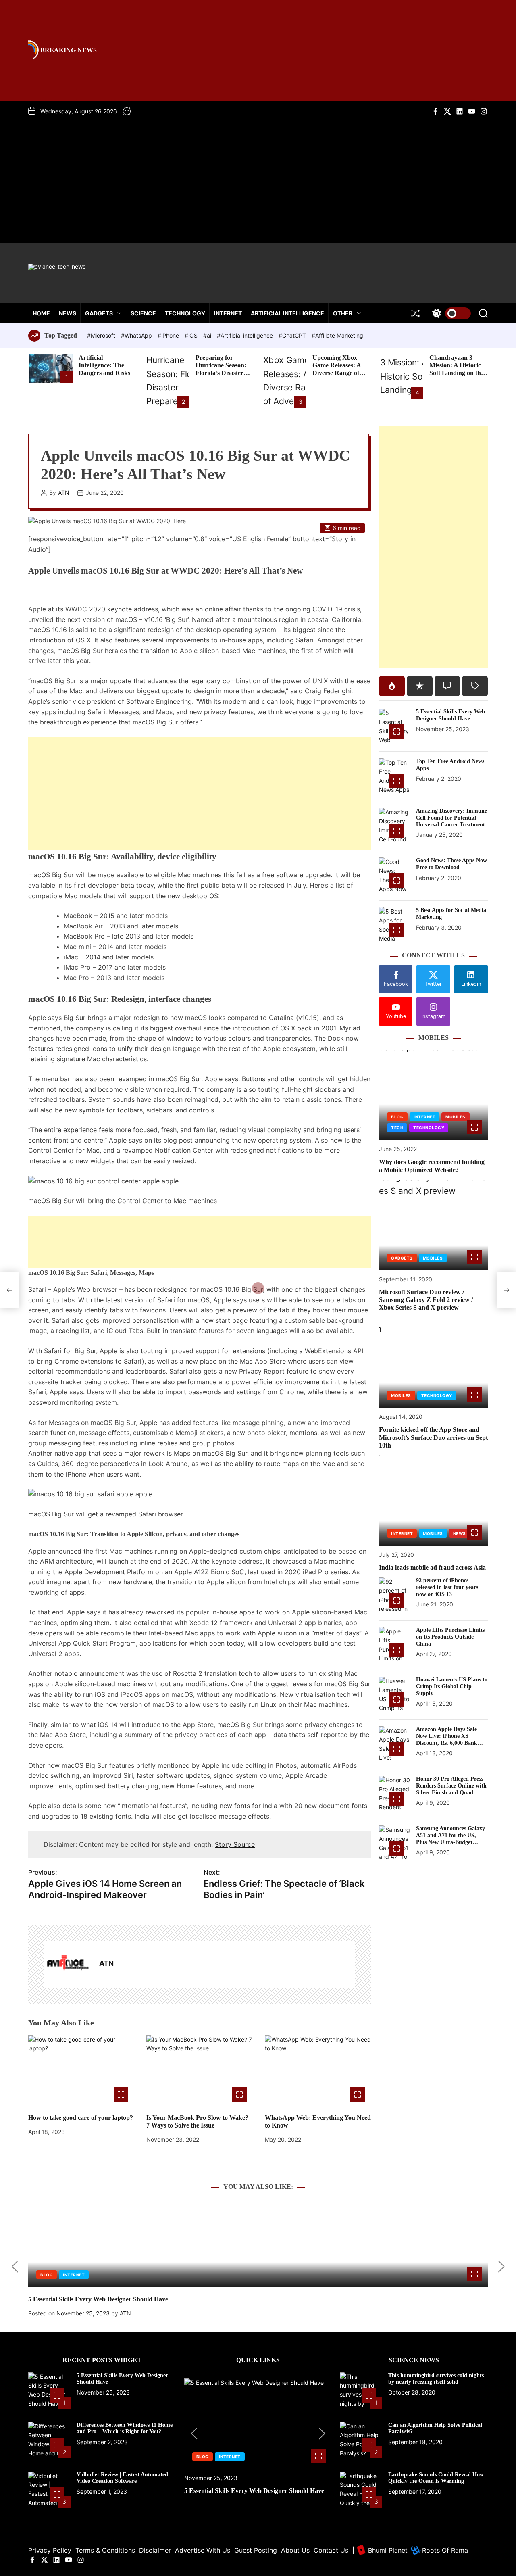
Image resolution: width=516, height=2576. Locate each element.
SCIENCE (143, 313)
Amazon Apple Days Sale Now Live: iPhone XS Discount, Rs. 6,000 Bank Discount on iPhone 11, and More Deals (449, 1743)
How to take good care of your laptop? (81, 2118)
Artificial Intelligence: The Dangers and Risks (104, 365)
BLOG (397, 1117)
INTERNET (228, 313)
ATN (64, 493)
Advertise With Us (203, 2550)
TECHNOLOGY (185, 313)
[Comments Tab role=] (447, 686)
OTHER (343, 313)
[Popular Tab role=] (392, 686)
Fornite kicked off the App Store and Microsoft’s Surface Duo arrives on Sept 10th (433, 1438)
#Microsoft (102, 335)
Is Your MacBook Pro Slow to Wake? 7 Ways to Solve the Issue (197, 2121)
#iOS (192, 335)
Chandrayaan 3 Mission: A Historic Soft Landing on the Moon (457, 369)
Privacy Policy (50, 2550)
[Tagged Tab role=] (475, 686)
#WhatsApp (137, 335)
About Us (295, 2550)
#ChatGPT (293, 335)
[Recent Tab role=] (420, 686)
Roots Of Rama (444, 2550)
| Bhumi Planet (380, 2550)
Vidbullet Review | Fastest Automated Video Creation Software (122, 2478)
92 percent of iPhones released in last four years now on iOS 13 (447, 1587)
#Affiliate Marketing (337, 335)
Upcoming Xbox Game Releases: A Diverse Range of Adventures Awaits (338, 369)
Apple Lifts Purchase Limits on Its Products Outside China (450, 1637)
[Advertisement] (258, 176)
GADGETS (99, 313)
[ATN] (68, 1965)
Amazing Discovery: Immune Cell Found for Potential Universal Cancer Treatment (451, 818)
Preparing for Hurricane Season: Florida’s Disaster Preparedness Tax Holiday (221, 373)
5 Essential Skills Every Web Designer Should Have (450, 715)
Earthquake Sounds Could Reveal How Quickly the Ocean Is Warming (436, 2478)
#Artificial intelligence (246, 335)
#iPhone (169, 335)
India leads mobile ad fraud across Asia (432, 1568)
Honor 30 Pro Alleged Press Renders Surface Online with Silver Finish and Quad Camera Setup (451, 1789)
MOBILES (456, 1117)
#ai (208, 335)
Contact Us (331, 2550)
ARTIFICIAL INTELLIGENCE (287, 313)
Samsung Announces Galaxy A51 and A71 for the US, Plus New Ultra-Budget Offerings (450, 1839)
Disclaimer (155, 2550)
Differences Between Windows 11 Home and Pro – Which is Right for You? (125, 2428)
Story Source (235, 1844)
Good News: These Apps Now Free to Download (451, 864)
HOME (41, 313)
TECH (397, 1128)
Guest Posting (256, 2550)
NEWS (68, 313)
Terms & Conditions (105, 2550)
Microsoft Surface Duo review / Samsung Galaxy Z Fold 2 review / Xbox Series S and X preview (426, 1300)
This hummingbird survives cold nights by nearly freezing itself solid (436, 2379)
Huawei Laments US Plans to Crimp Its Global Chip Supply (452, 1686)
